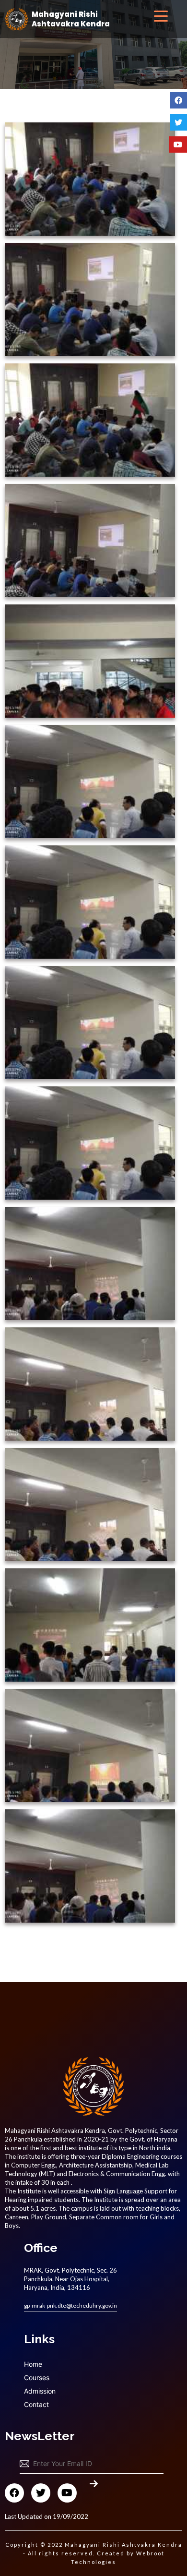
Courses (37, 2377)
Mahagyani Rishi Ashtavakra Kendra (71, 19)
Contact (36, 2404)
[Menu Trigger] (161, 16)
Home (33, 2364)
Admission (40, 2391)
